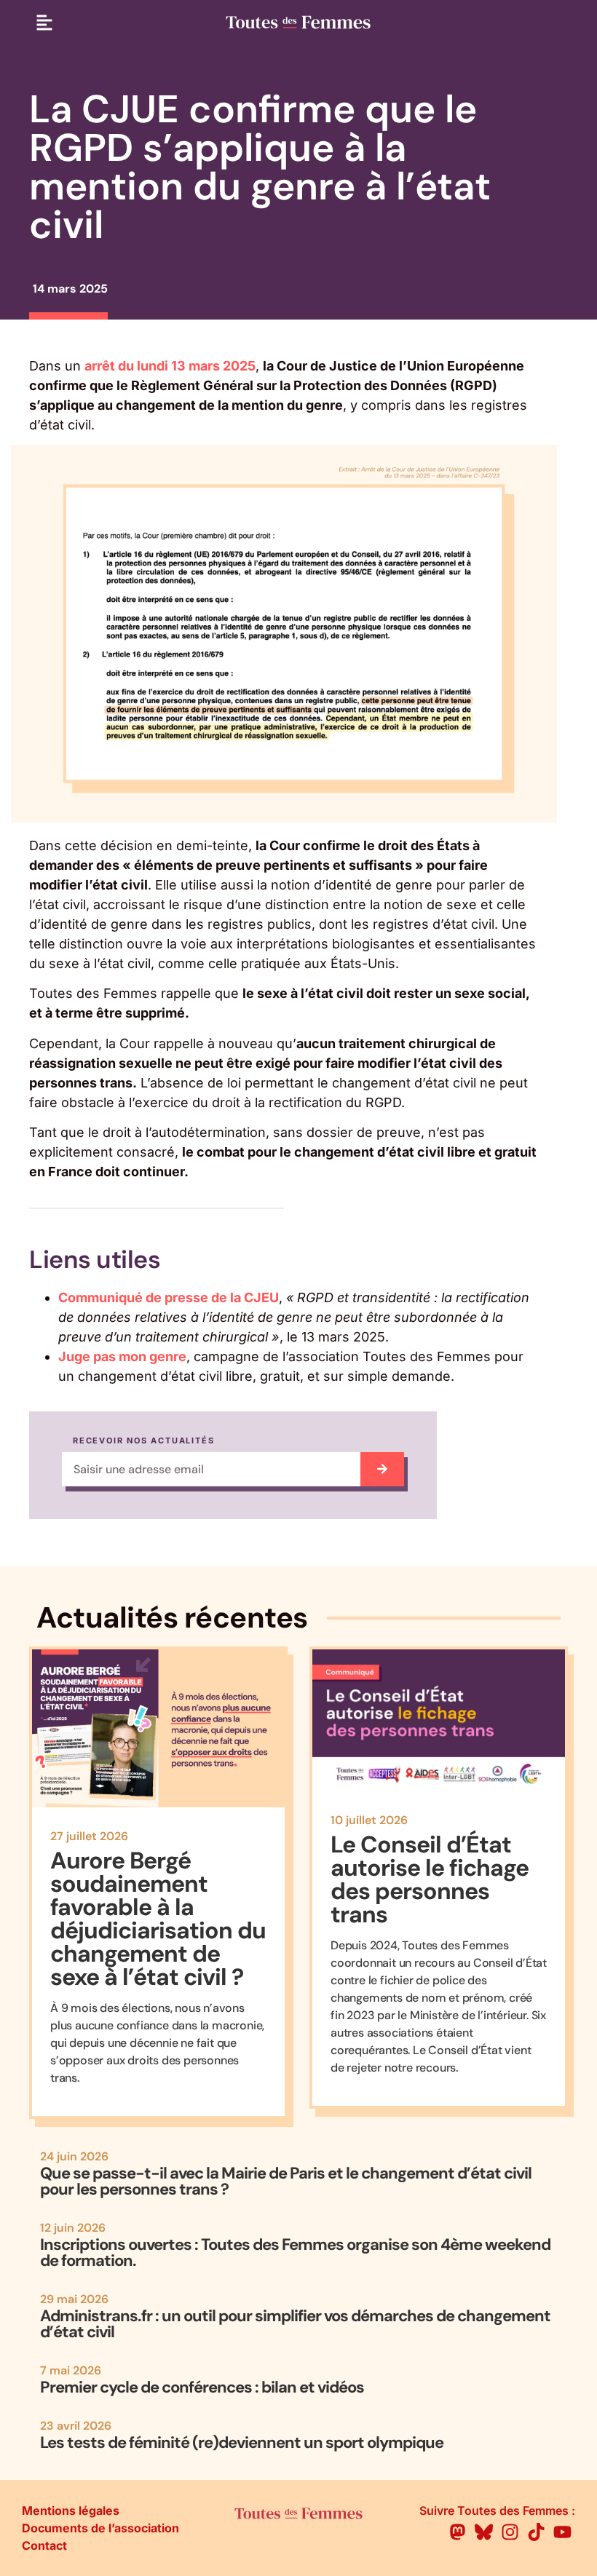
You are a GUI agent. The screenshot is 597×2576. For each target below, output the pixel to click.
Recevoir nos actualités (143, 1441)
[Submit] (382, 1469)
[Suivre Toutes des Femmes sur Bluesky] (484, 2532)
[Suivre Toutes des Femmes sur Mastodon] (458, 2532)
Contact (44, 2545)
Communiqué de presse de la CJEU (169, 1297)
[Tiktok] (536, 2532)
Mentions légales (71, 2510)
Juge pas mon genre (122, 1356)
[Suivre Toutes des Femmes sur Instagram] (510, 2532)
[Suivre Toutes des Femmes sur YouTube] (562, 2532)
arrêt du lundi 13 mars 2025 (170, 366)
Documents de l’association (100, 2528)
